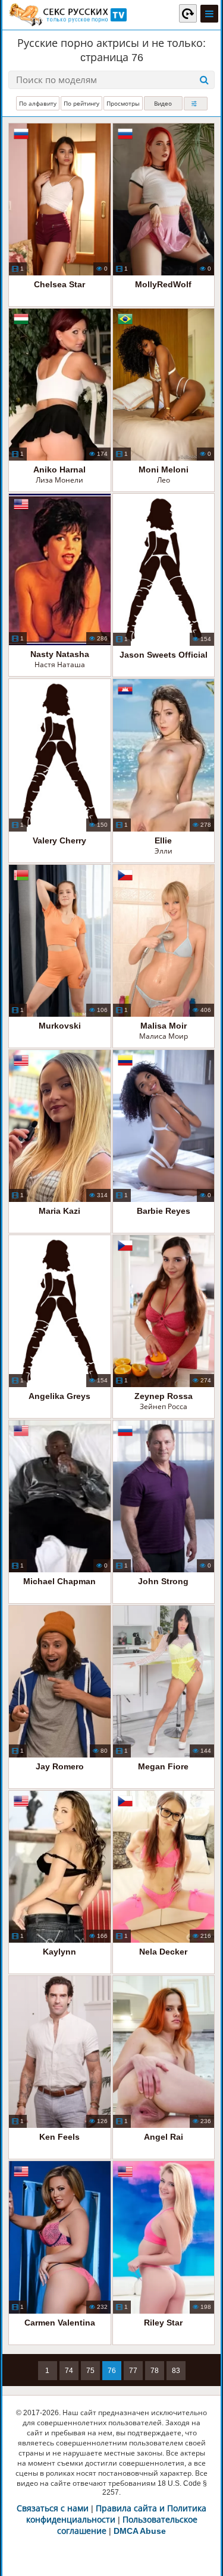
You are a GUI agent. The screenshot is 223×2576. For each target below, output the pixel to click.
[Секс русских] (67, 15)
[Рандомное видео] (188, 13)
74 (69, 2371)
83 (176, 2371)
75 (90, 2371)
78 (155, 2371)
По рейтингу (81, 104)
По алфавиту (38, 104)
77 (133, 2371)
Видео (163, 104)
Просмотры (123, 104)
